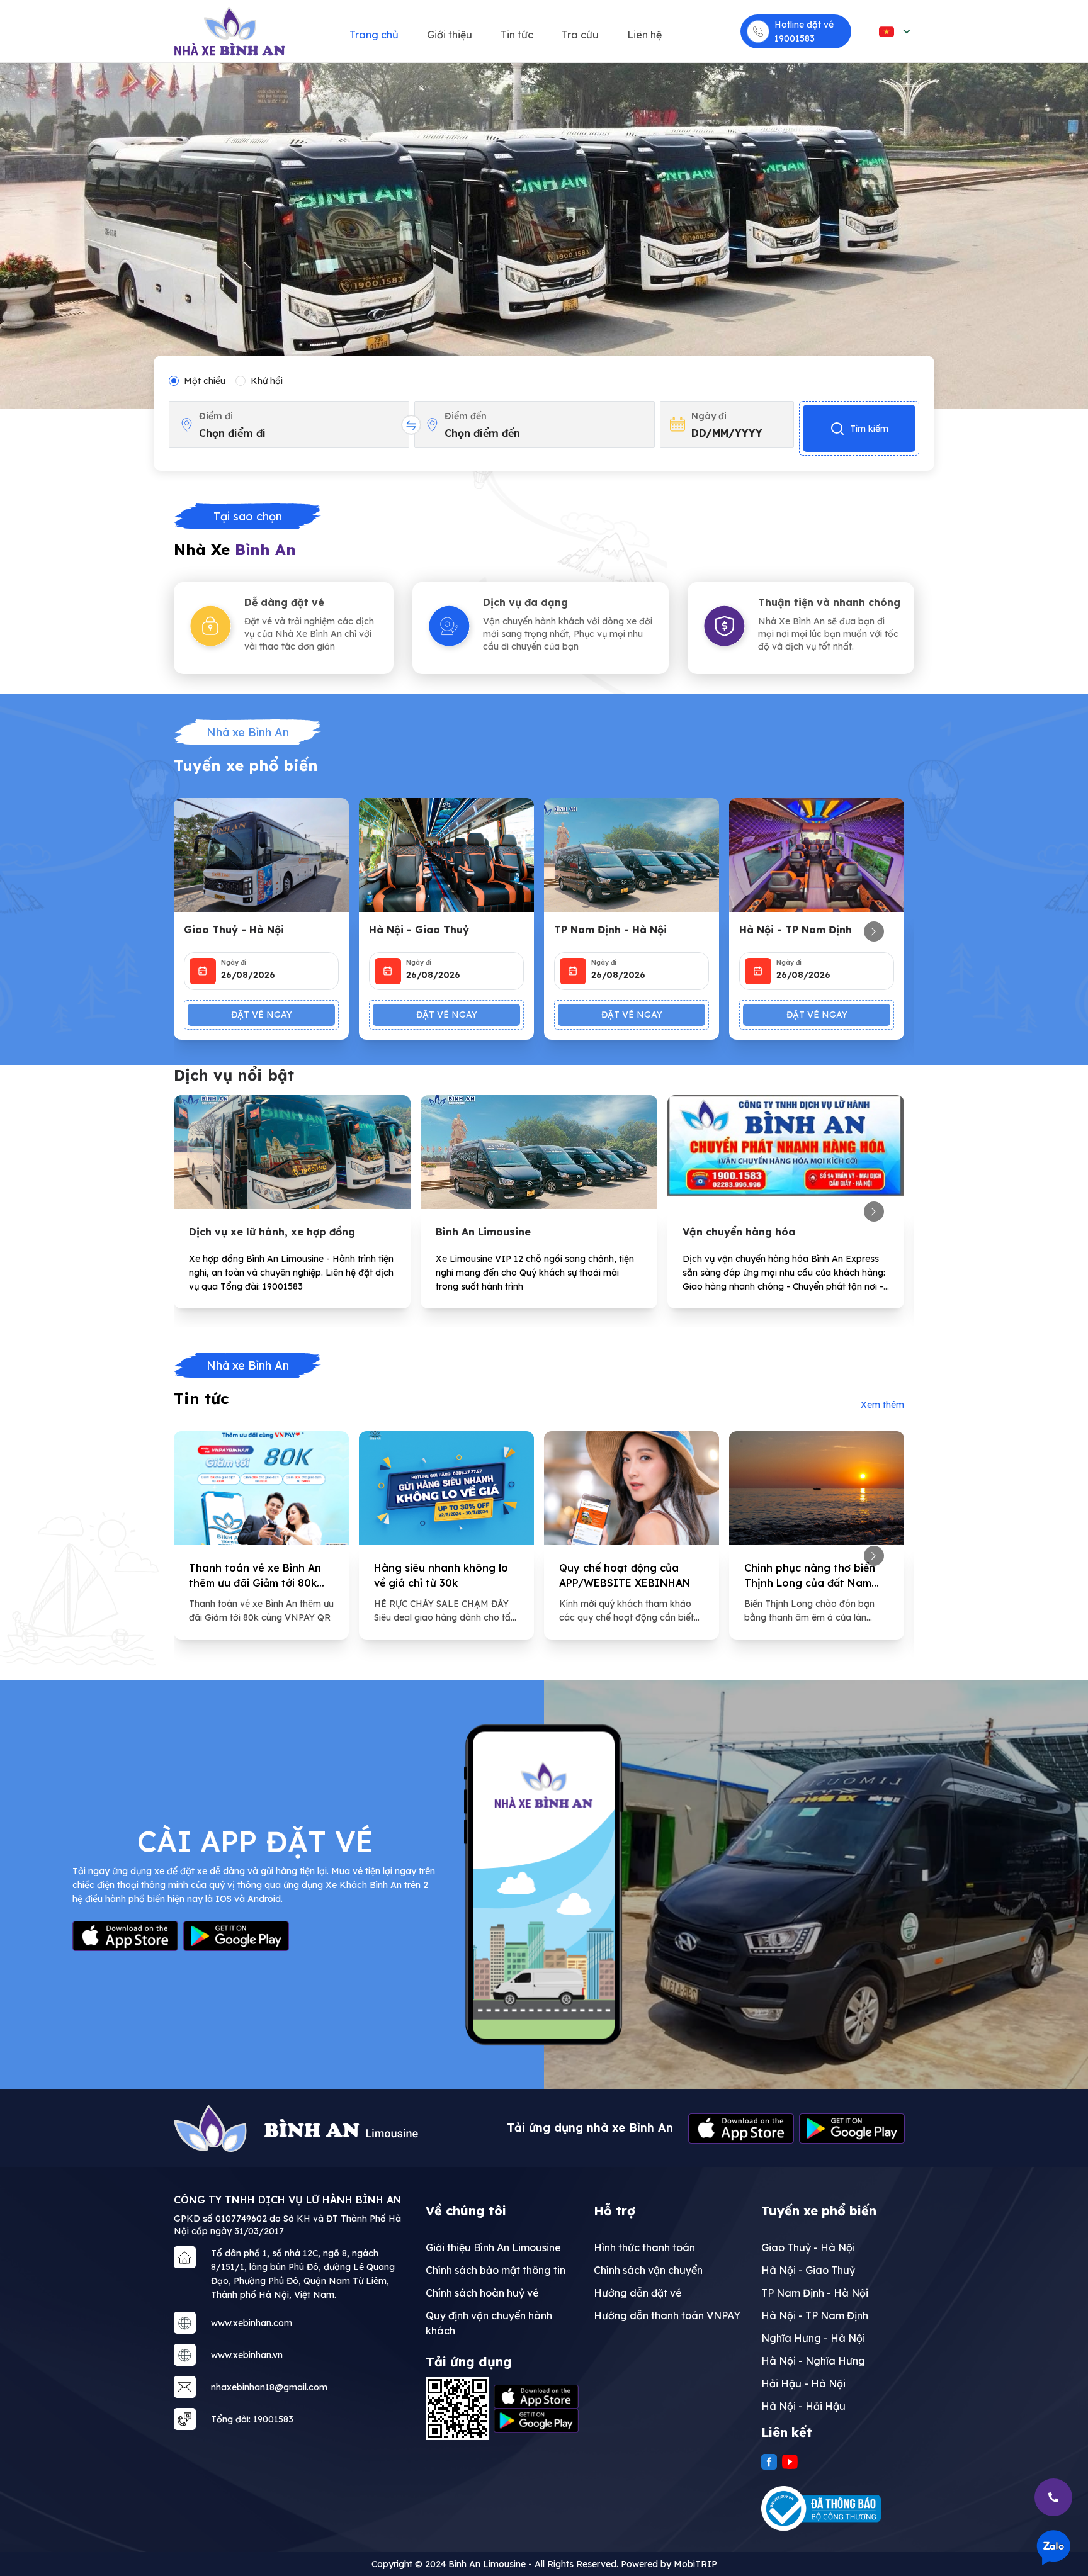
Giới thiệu (450, 35)
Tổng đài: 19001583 (252, 2419)
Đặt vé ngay (262, 1015)
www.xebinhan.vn (247, 2355)
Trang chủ (374, 35)
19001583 (795, 38)
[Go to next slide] (874, 931)
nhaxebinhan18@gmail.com (269, 2387)
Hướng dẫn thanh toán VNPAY (667, 2315)
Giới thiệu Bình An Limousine (493, 2247)
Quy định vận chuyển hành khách (489, 2323)
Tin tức (517, 35)
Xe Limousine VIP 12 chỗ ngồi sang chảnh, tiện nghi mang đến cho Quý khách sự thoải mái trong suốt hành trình (535, 1273)
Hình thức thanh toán (644, 2247)
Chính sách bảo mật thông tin (496, 2270)
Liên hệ (644, 35)
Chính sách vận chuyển (648, 2270)
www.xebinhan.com (252, 2323)
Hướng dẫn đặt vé (638, 2293)
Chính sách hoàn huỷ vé (482, 2293)
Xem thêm (882, 1405)
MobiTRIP (695, 2564)
